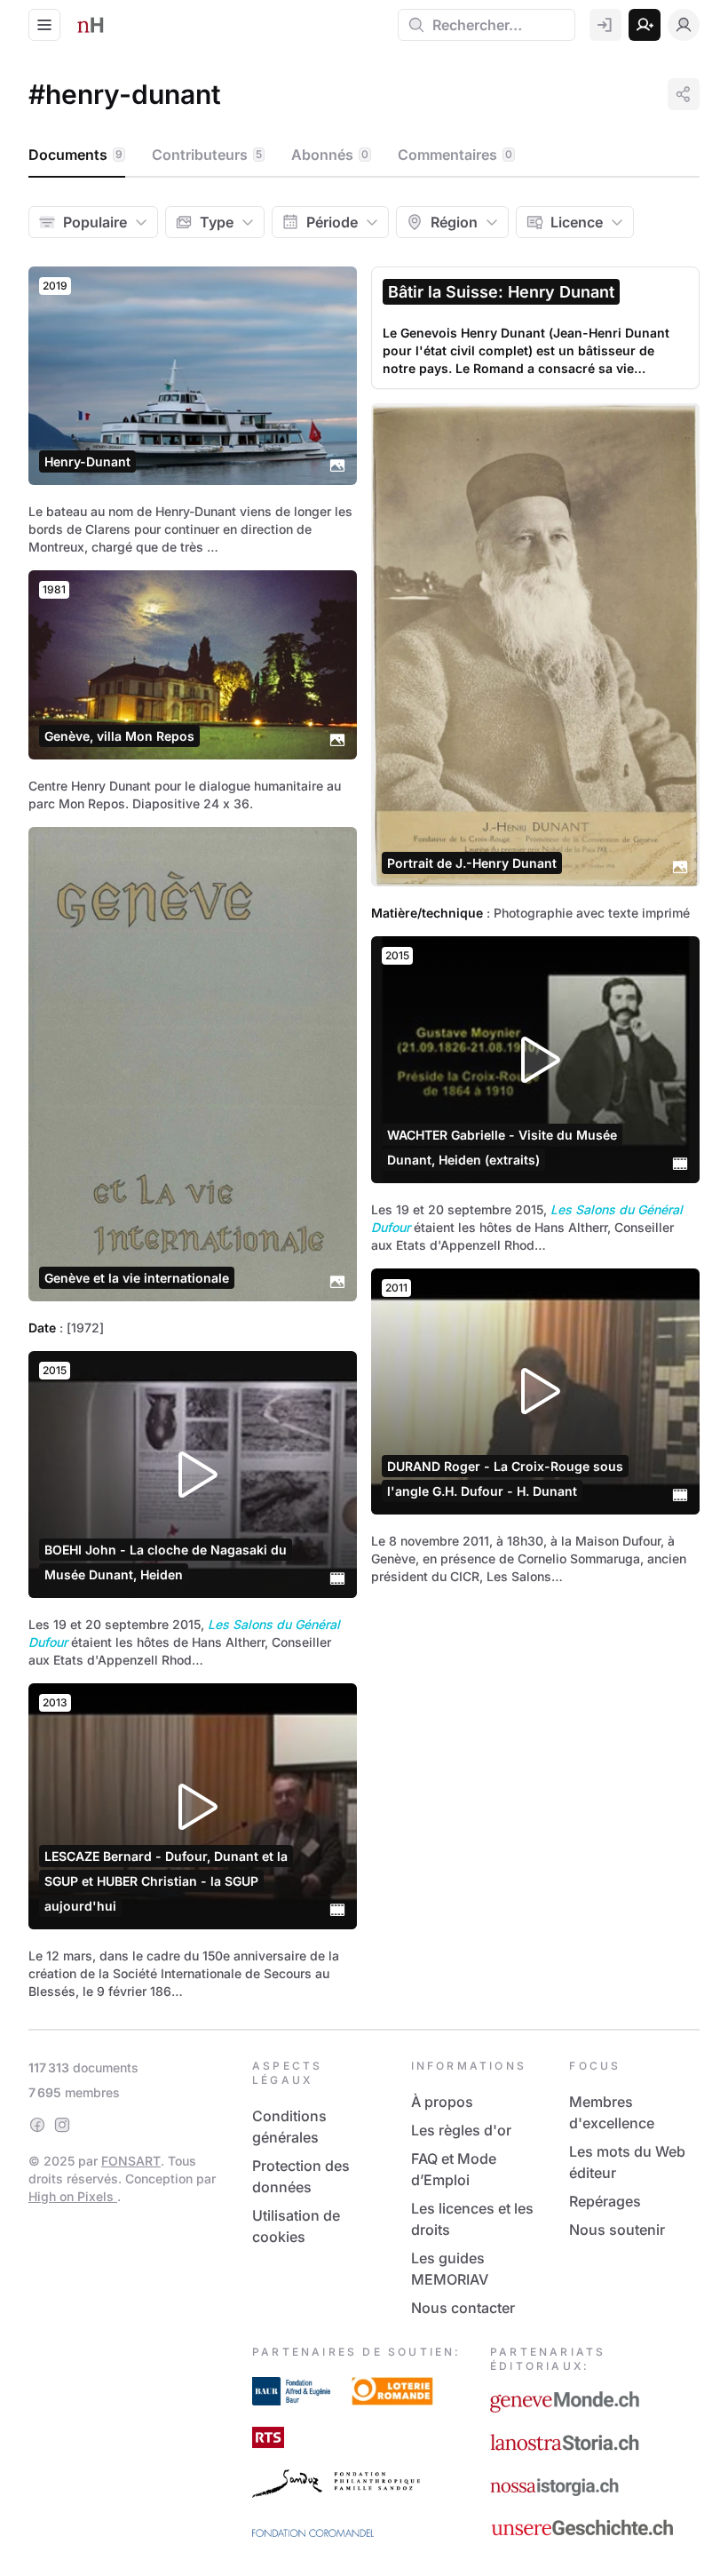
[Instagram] (62, 2125)
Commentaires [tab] (455, 155)
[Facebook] (37, 2125)
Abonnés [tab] (330, 155)
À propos (442, 2102)
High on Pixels (73, 2196)
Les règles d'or (461, 2130)
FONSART (131, 2161)
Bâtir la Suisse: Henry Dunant (501, 292)
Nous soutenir (617, 2230)
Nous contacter (463, 2308)
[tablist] (364, 155)
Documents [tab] (75, 155)
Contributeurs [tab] (207, 155)
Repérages (605, 2201)
